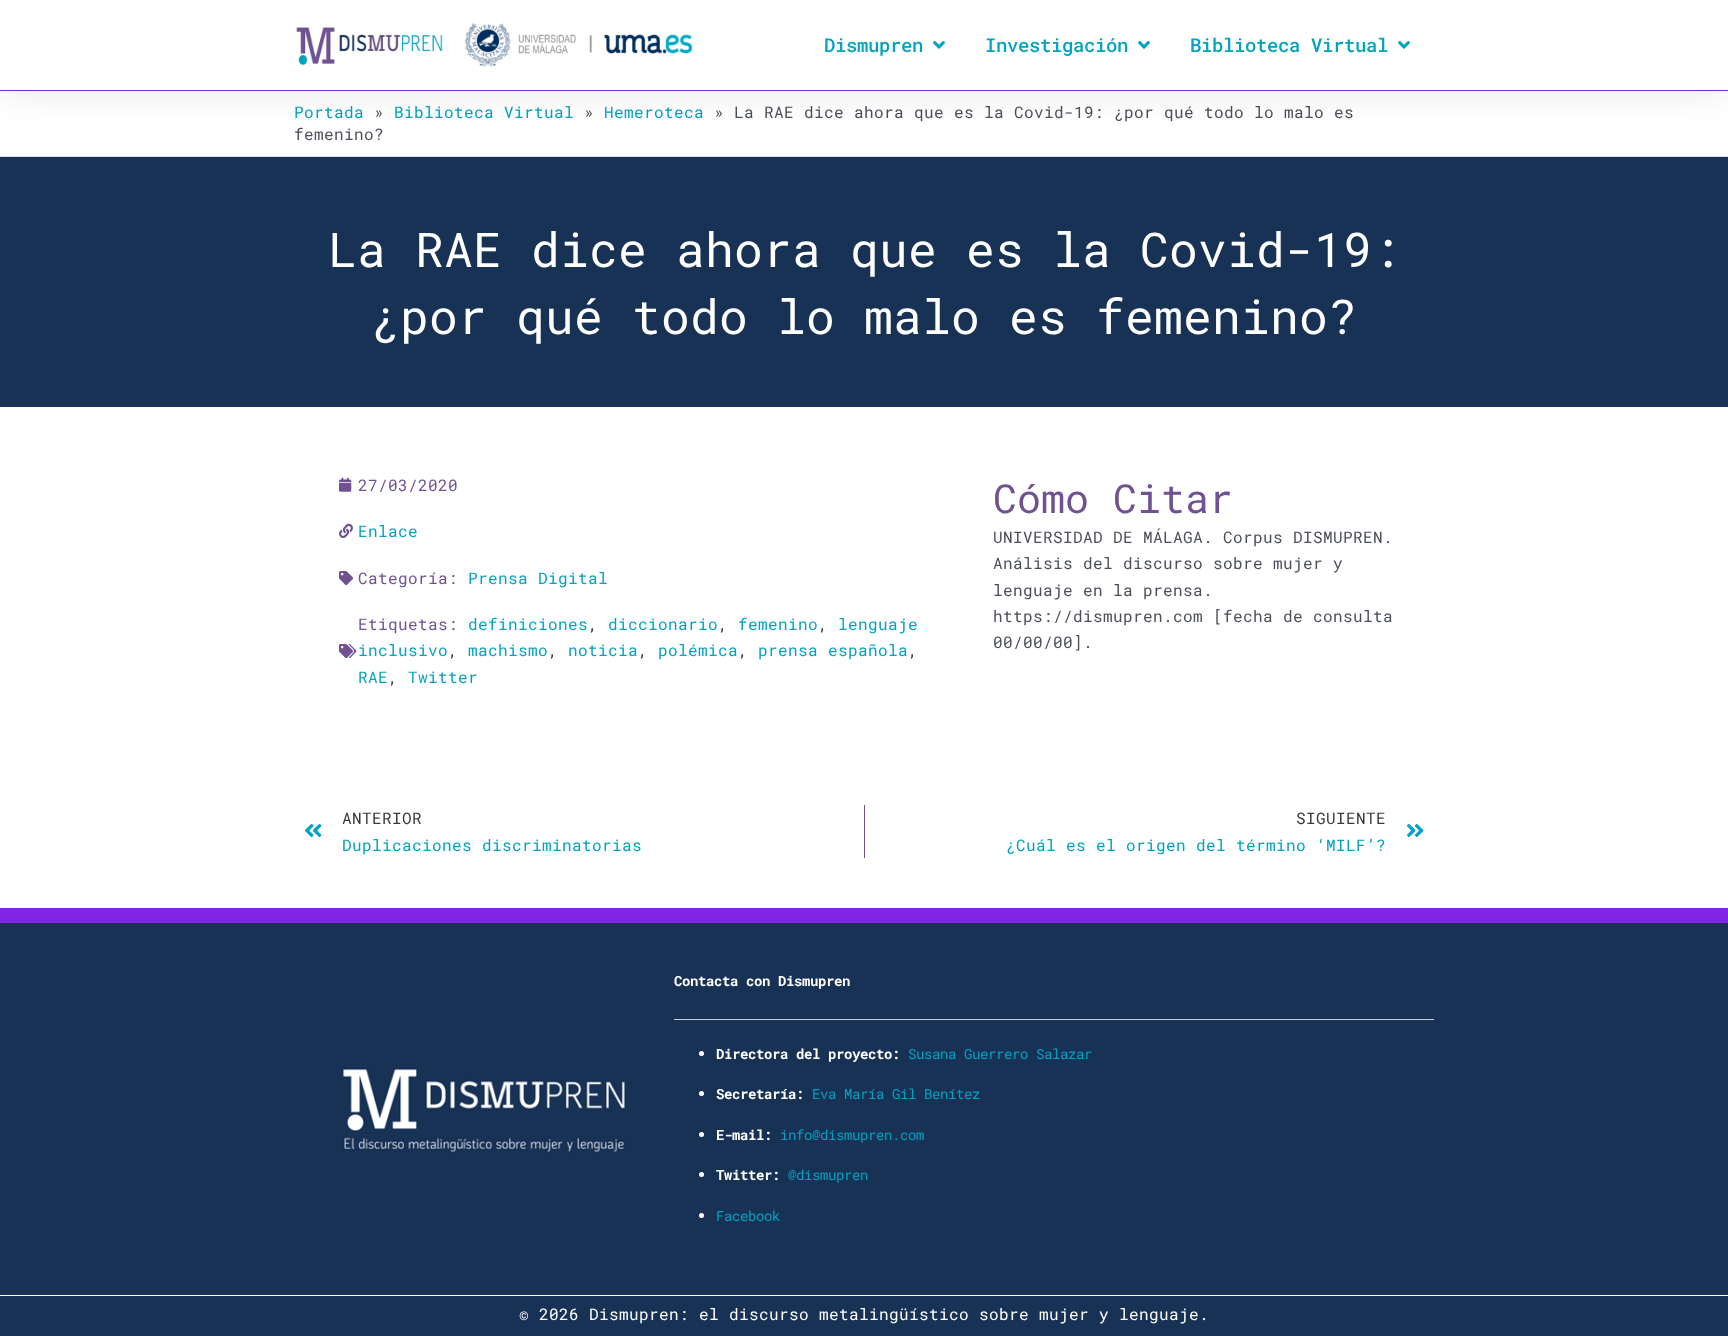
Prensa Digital (538, 577)
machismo (508, 649)
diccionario (663, 623)
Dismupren (873, 44)
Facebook (748, 1215)
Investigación (1056, 44)
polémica (698, 649)
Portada (329, 111)
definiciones (528, 623)
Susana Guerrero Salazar (1000, 1053)
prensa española (833, 649)
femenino (778, 623)
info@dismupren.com (852, 1134)
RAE (373, 676)
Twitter (443, 676)
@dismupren (828, 1174)
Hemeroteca (654, 111)
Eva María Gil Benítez (896, 1093)
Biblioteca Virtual (1289, 44)
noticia (603, 649)
